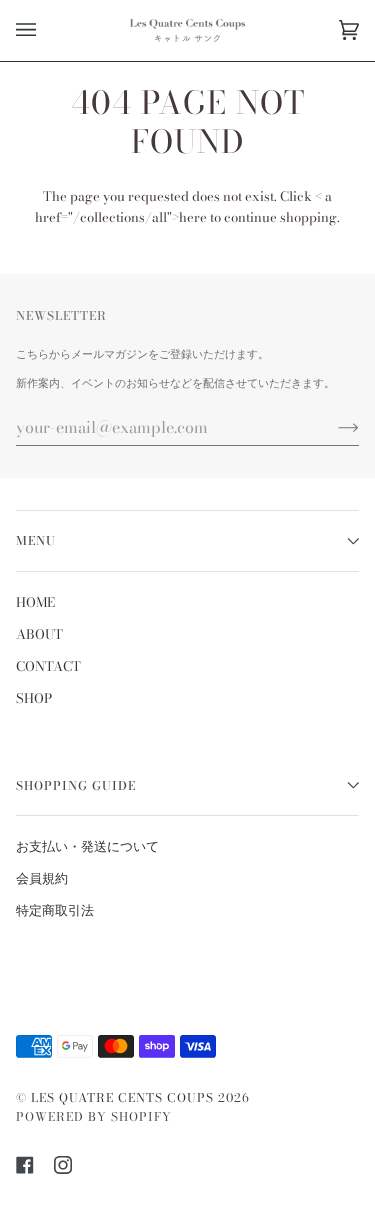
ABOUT (39, 634)
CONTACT (48, 666)
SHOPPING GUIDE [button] (76, 785)
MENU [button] (36, 540)
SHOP (34, 698)
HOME (35, 602)
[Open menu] (46, 30)
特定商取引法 (55, 910)
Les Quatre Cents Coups (122, 1097)
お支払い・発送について (87, 846)
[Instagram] (63, 1165)
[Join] (332, 427)
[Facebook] (25, 1165)
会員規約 (42, 878)
